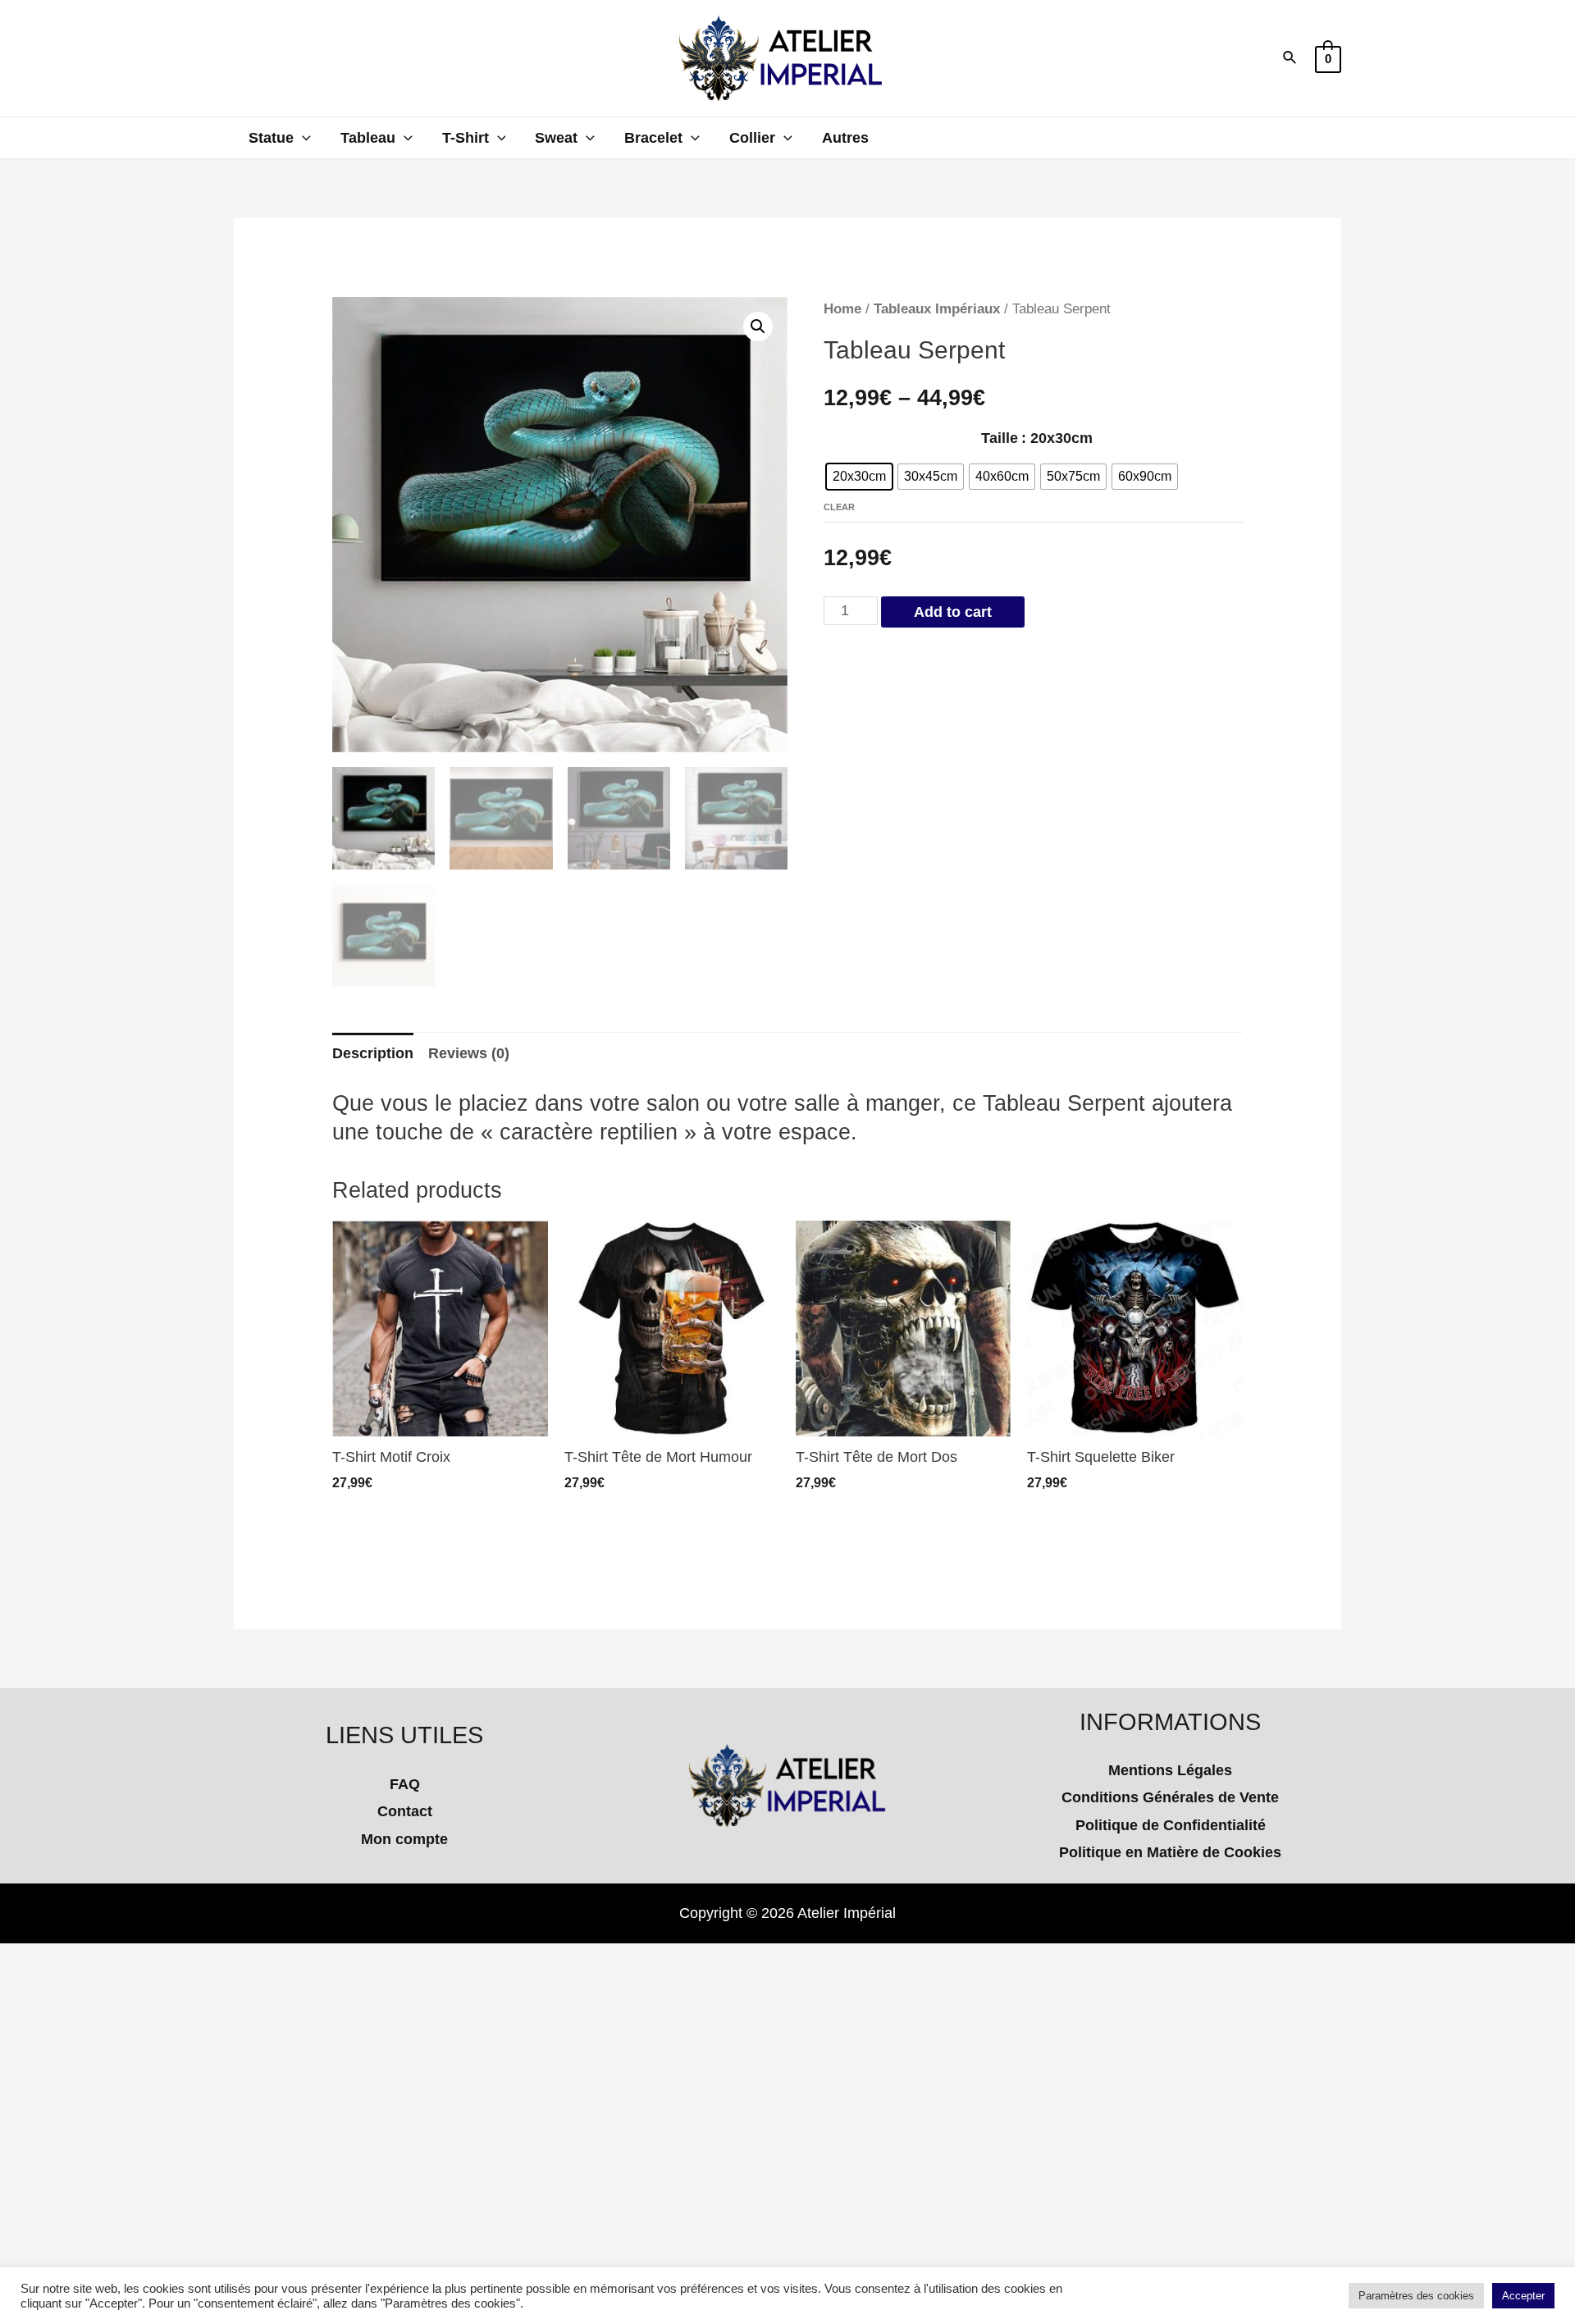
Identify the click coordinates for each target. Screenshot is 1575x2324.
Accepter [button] (1523, 2296)
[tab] (373, 1054)
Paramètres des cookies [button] (1416, 2296)
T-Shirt (466, 138)
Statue (271, 138)
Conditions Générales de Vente (1170, 1797)
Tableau (368, 138)
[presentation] (302, 138)
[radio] (859, 477)
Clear (839, 507)
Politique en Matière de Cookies (1170, 1852)
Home (842, 309)
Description (373, 1053)
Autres (845, 138)
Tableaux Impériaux (937, 309)
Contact (405, 1811)
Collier (752, 138)
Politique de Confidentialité (1171, 1825)
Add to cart (953, 612)
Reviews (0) (469, 1053)
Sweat (556, 138)
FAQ (405, 1784)
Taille (1000, 438)
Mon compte (404, 1839)
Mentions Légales (1170, 1770)
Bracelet (653, 138)
